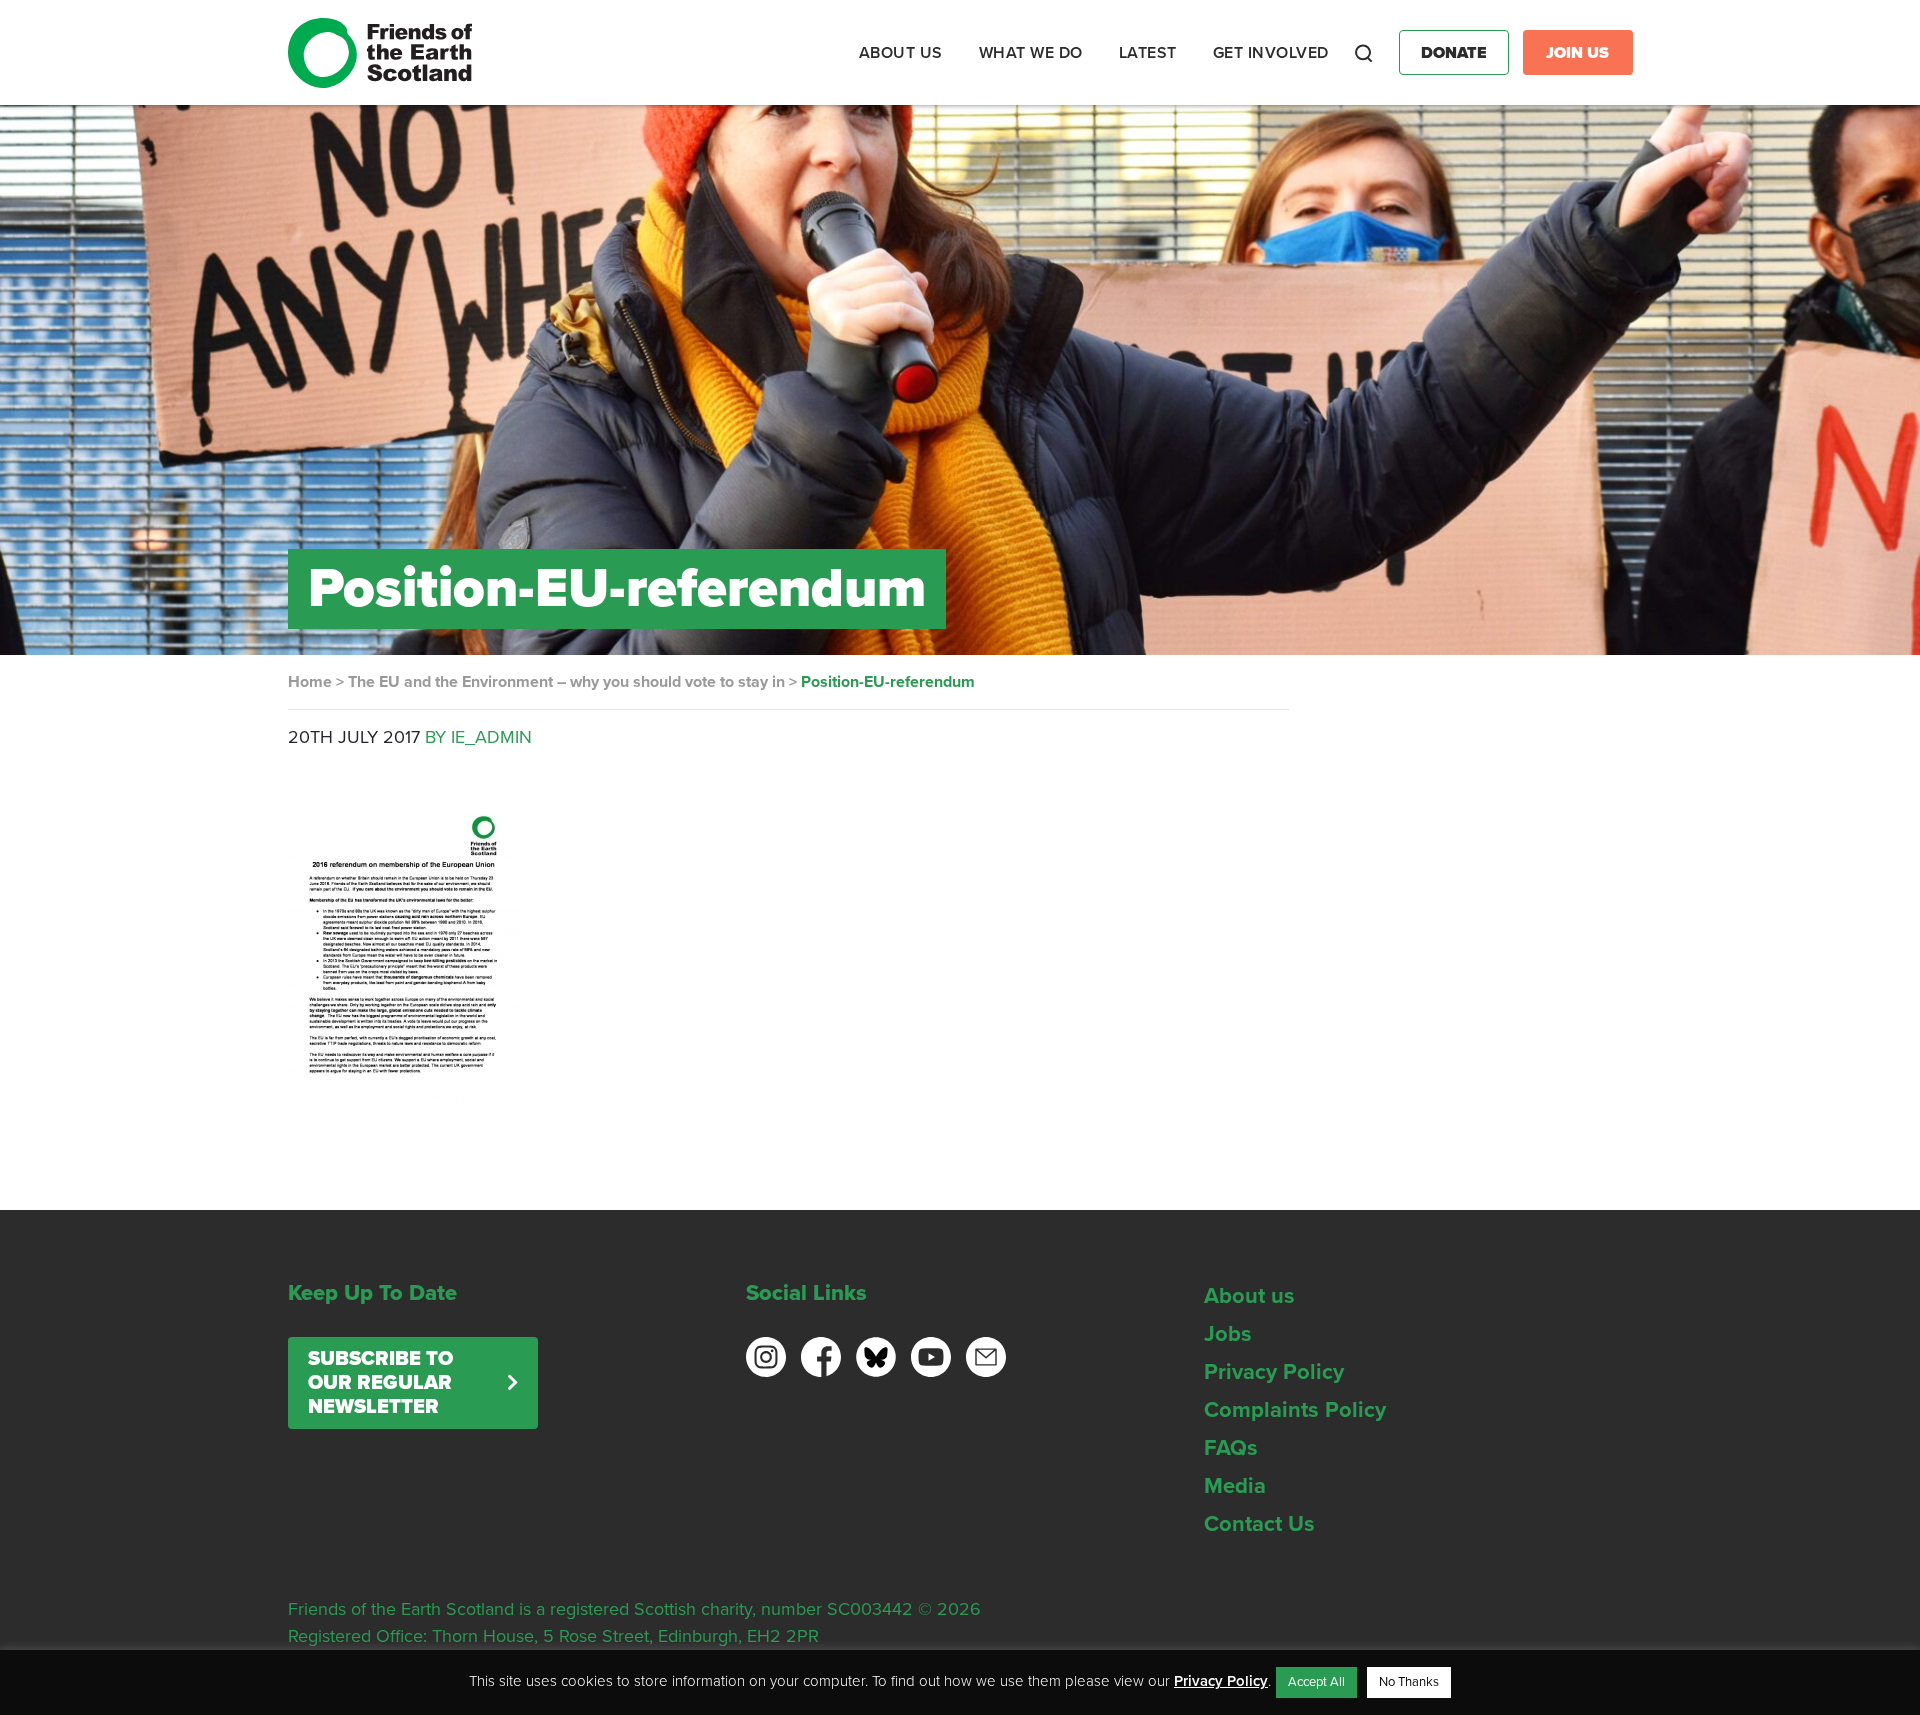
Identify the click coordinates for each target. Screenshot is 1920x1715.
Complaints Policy (1295, 1410)
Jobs (1228, 1334)
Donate (1454, 53)
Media (1235, 1486)
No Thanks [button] (1409, 1682)
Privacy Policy (1274, 1372)
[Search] (1364, 53)
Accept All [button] (1316, 1682)
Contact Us (1259, 1524)
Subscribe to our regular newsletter (380, 1383)
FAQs (1231, 1448)
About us (1249, 1296)
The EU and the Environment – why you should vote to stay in (566, 682)
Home (310, 682)
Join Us (1577, 53)
